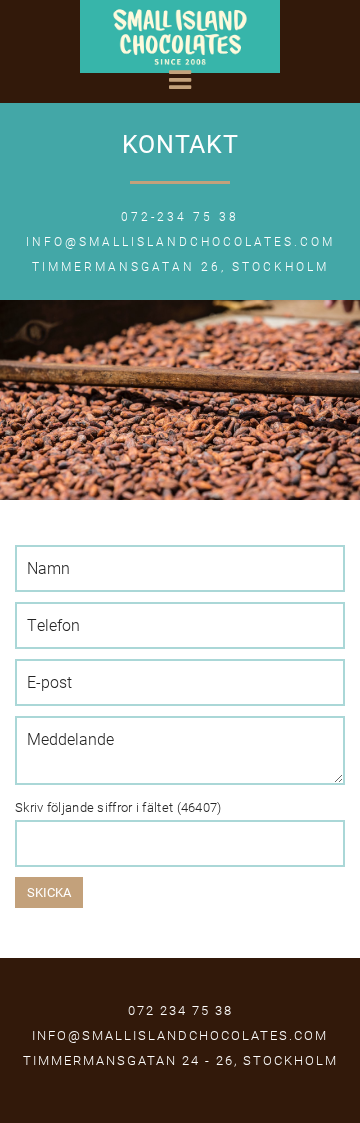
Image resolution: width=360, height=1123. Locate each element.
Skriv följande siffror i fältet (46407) (118, 807)
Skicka (49, 892)
